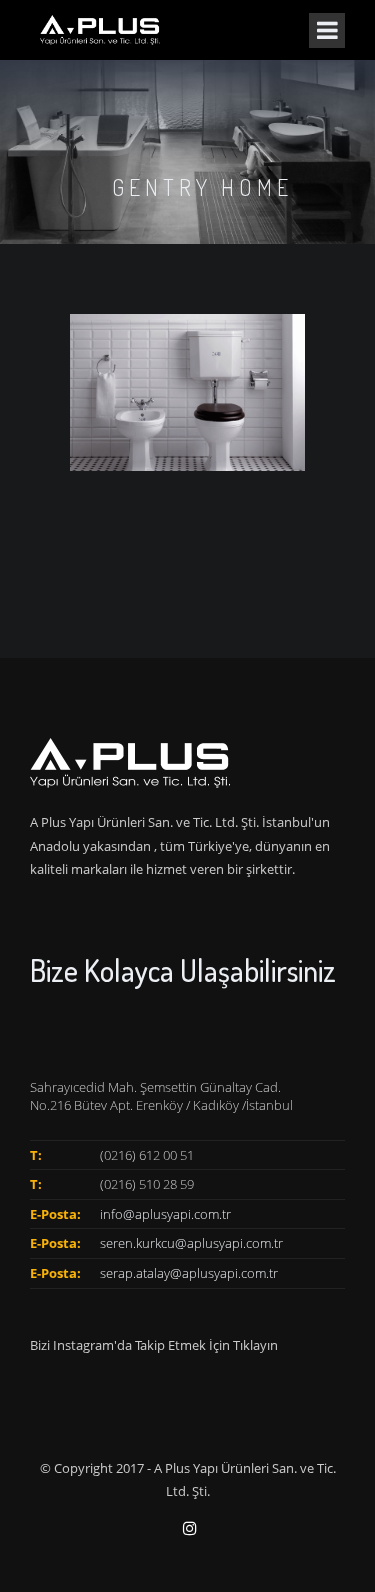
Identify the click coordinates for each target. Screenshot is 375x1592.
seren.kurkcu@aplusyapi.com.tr (191, 1243)
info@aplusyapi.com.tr (165, 1214)
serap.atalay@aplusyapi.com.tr (189, 1273)
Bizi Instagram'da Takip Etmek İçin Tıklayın (154, 1345)
